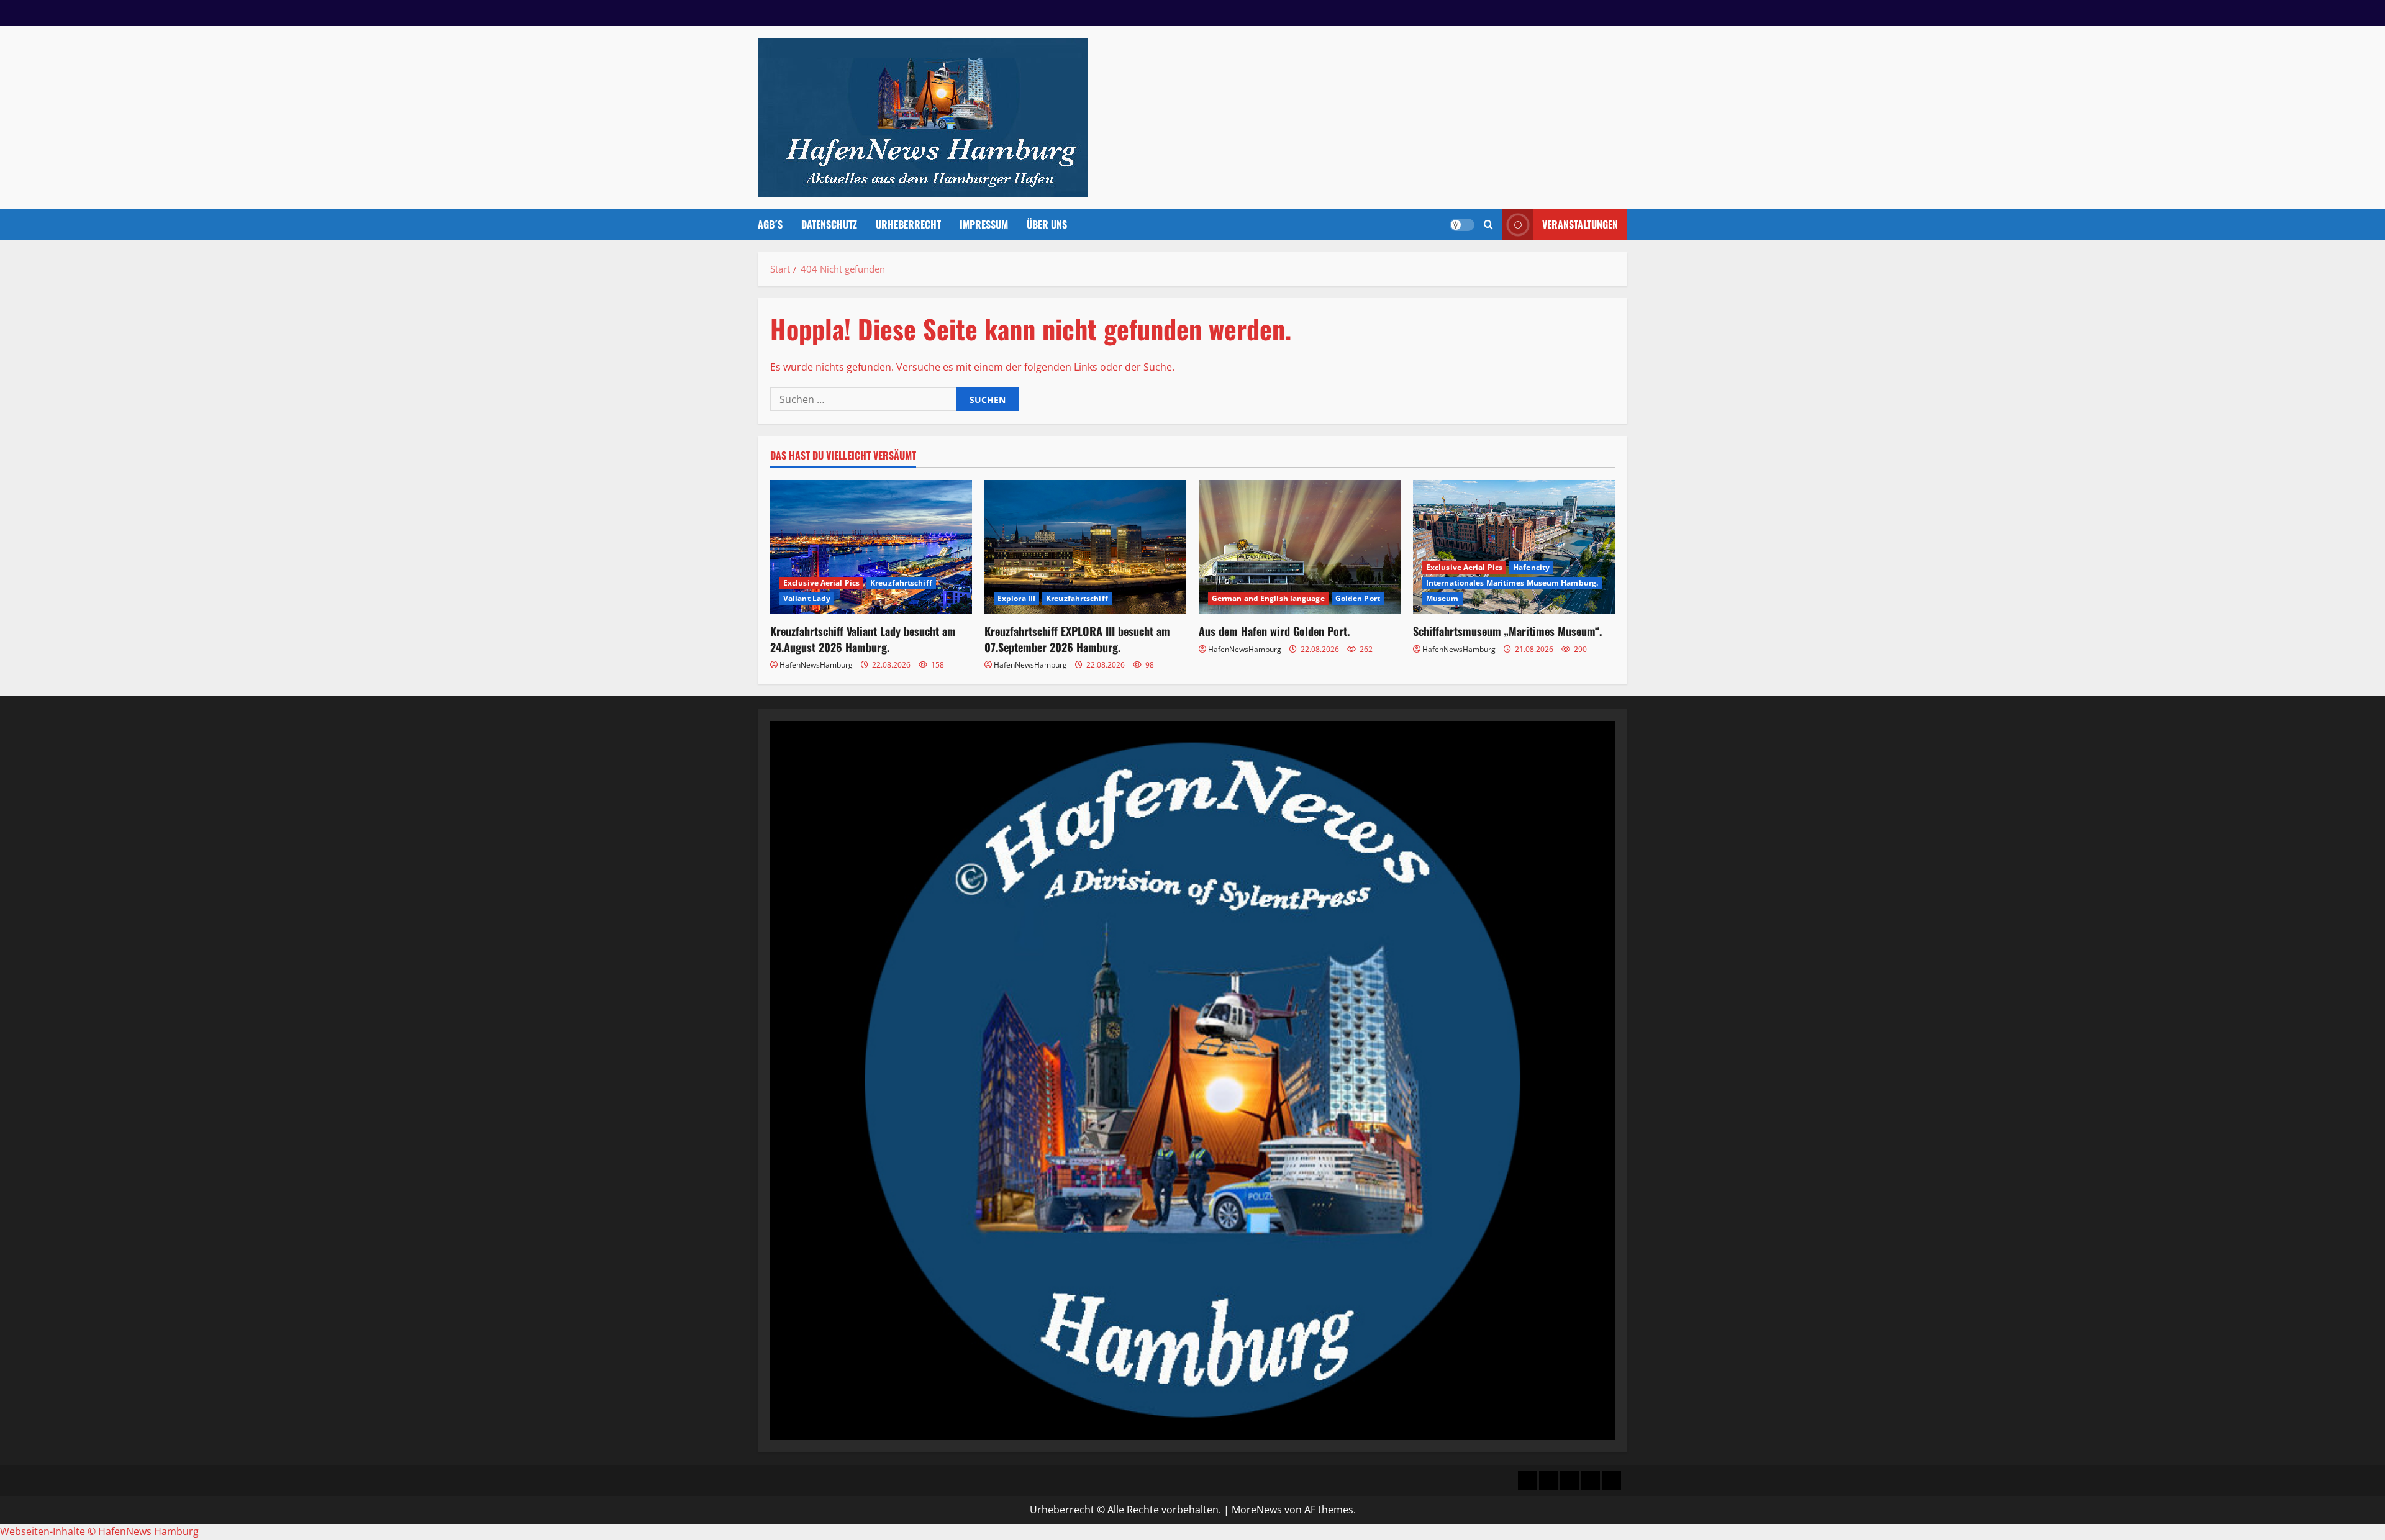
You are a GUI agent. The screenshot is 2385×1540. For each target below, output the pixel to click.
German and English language (1268, 598)
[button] (1488, 224)
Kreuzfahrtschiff (901, 583)
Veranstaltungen (1580, 224)
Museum (1442, 598)
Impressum (984, 224)
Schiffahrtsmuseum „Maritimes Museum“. (1507, 631)
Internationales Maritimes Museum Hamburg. (1512, 583)
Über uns (1047, 224)
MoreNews (1257, 1510)
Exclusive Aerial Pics (821, 583)
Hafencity (1531, 567)
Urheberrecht (908, 224)
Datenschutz (829, 224)
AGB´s (770, 224)
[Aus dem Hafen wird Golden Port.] (1300, 547)
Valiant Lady (807, 598)
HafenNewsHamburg (816, 665)
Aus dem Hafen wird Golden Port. (1274, 631)
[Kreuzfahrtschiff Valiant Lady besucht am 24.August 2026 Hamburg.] (871, 547)
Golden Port (1358, 598)
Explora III (1016, 598)
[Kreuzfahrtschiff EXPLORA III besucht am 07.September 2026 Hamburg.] (1085, 547)
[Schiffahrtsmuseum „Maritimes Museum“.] (1514, 547)
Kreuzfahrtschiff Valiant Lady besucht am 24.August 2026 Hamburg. (863, 639)
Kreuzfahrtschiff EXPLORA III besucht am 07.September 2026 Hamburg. (1077, 639)
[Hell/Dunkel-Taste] (1462, 225)
